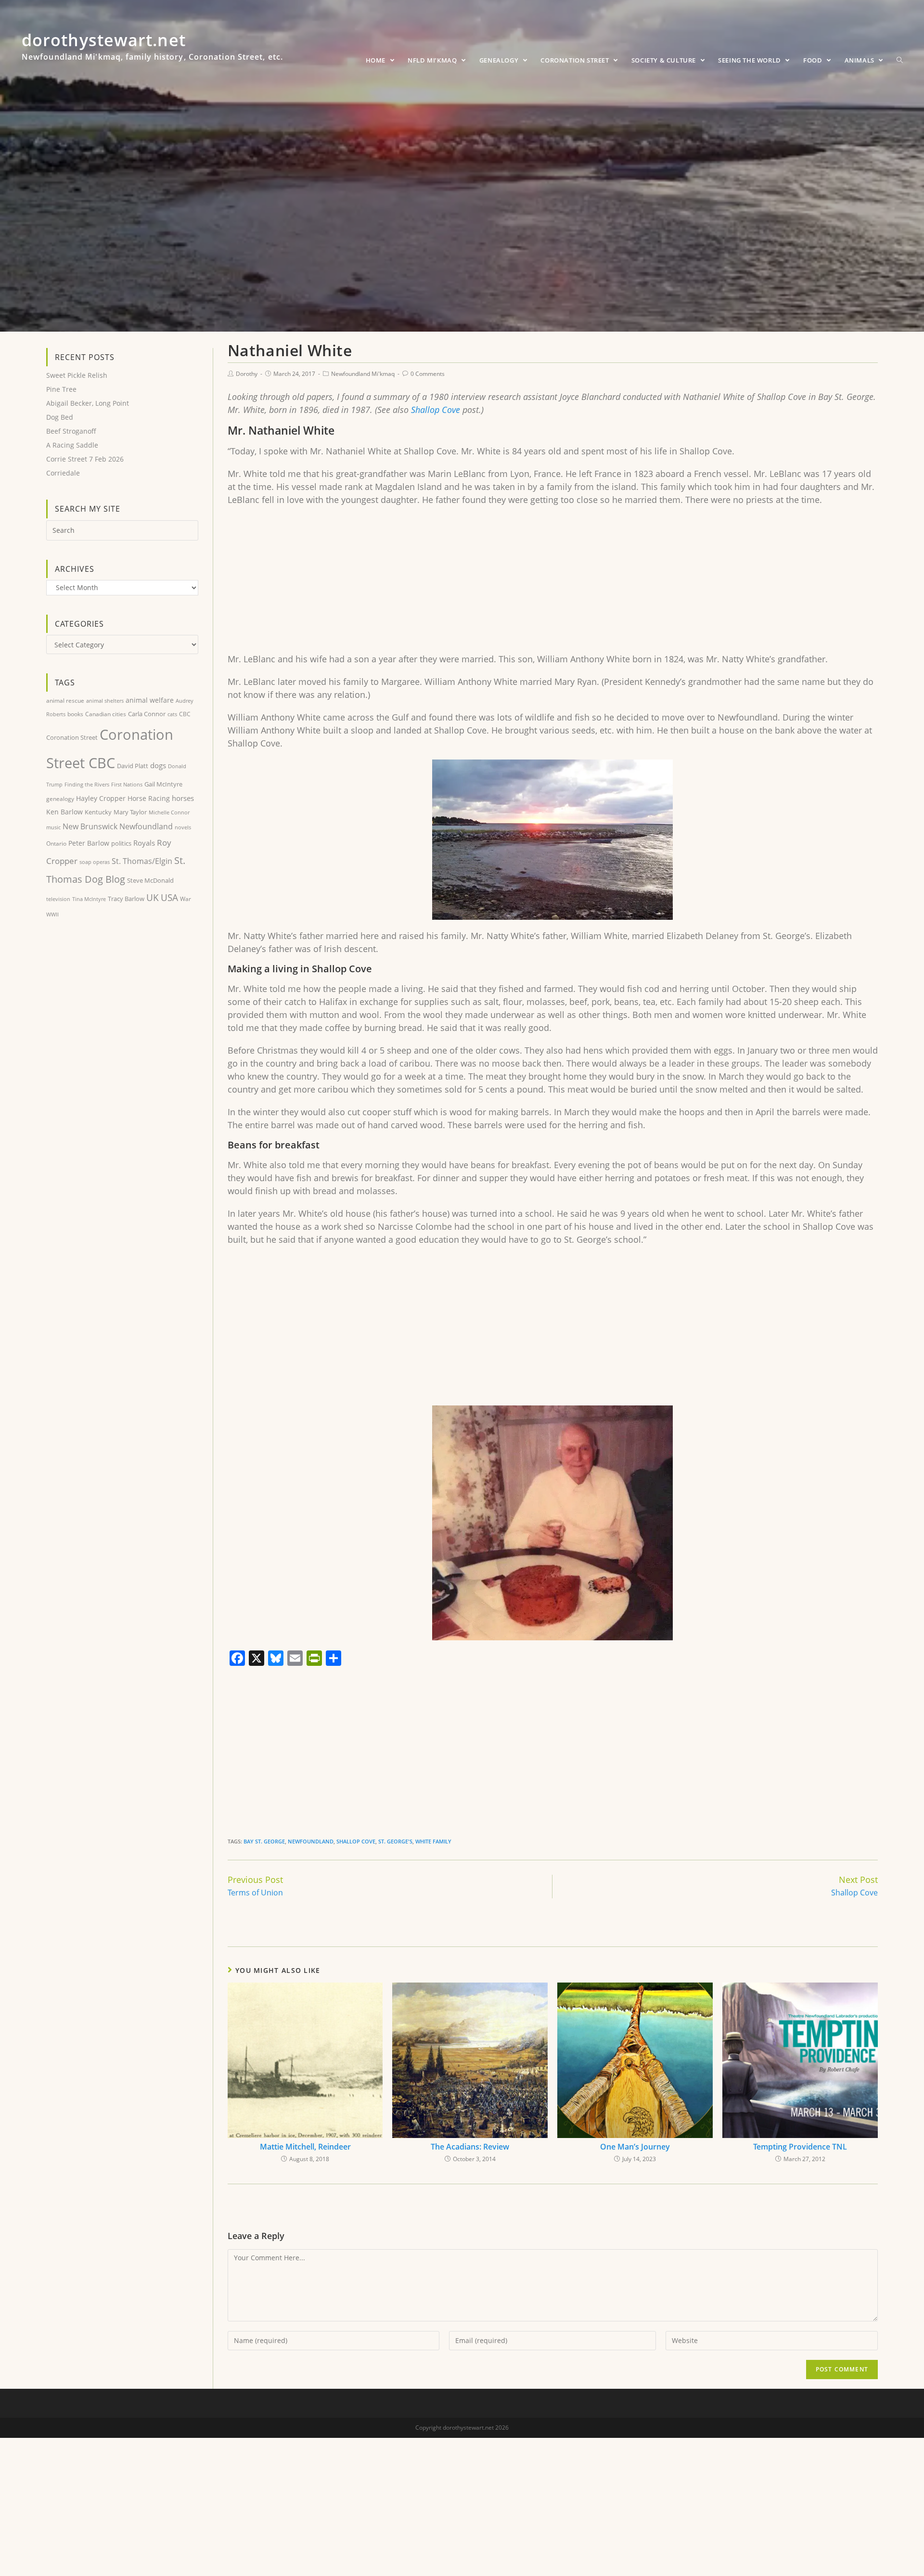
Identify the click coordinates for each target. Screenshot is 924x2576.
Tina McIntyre (89, 899)
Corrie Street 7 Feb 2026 (85, 459)
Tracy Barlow (126, 899)
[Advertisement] (516, 583)
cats (172, 714)
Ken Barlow (64, 812)
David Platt (133, 766)
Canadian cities (106, 714)
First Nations (127, 784)
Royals (144, 843)
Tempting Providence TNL (800, 2147)
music (53, 827)
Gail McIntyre (163, 784)
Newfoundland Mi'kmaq (363, 374)
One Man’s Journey (635, 2147)
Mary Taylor (130, 812)
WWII (52, 914)
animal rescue (65, 700)
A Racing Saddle (72, 445)
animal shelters (105, 701)
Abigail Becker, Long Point (88, 403)
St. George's (395, 1841)
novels (183, 827)
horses (183, 798)
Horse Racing (149, 798)
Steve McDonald (150, 880)
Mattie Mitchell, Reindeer (305, 2147)
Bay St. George (264, 1841)
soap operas (95, 862)
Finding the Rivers (87, 784)
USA (169, 898)
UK (153, 897)
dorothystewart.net (152, 51)
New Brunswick (90, 826)
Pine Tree (61, 389)
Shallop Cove (436, 410)
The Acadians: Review (470, 2147)
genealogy (60, 799)
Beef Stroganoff (71, 431)
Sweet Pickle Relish (77, 375)
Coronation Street (72, 737)
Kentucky (98, 812)
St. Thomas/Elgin (142, 861)
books (75, 714)
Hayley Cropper (101, 798)
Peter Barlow (89, 843)
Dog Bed (60, 417)
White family (433, 1841)
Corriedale (63, 473)
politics (121, 843)
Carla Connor (147, 714)
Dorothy (247, 374)
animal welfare (150, 700)
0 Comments (428, 374)
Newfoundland (311, 1841)
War (186, 899)
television (58, 899)
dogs (158, 765)
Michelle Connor (169, 812)
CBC (185, 714)
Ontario (56, 844)
